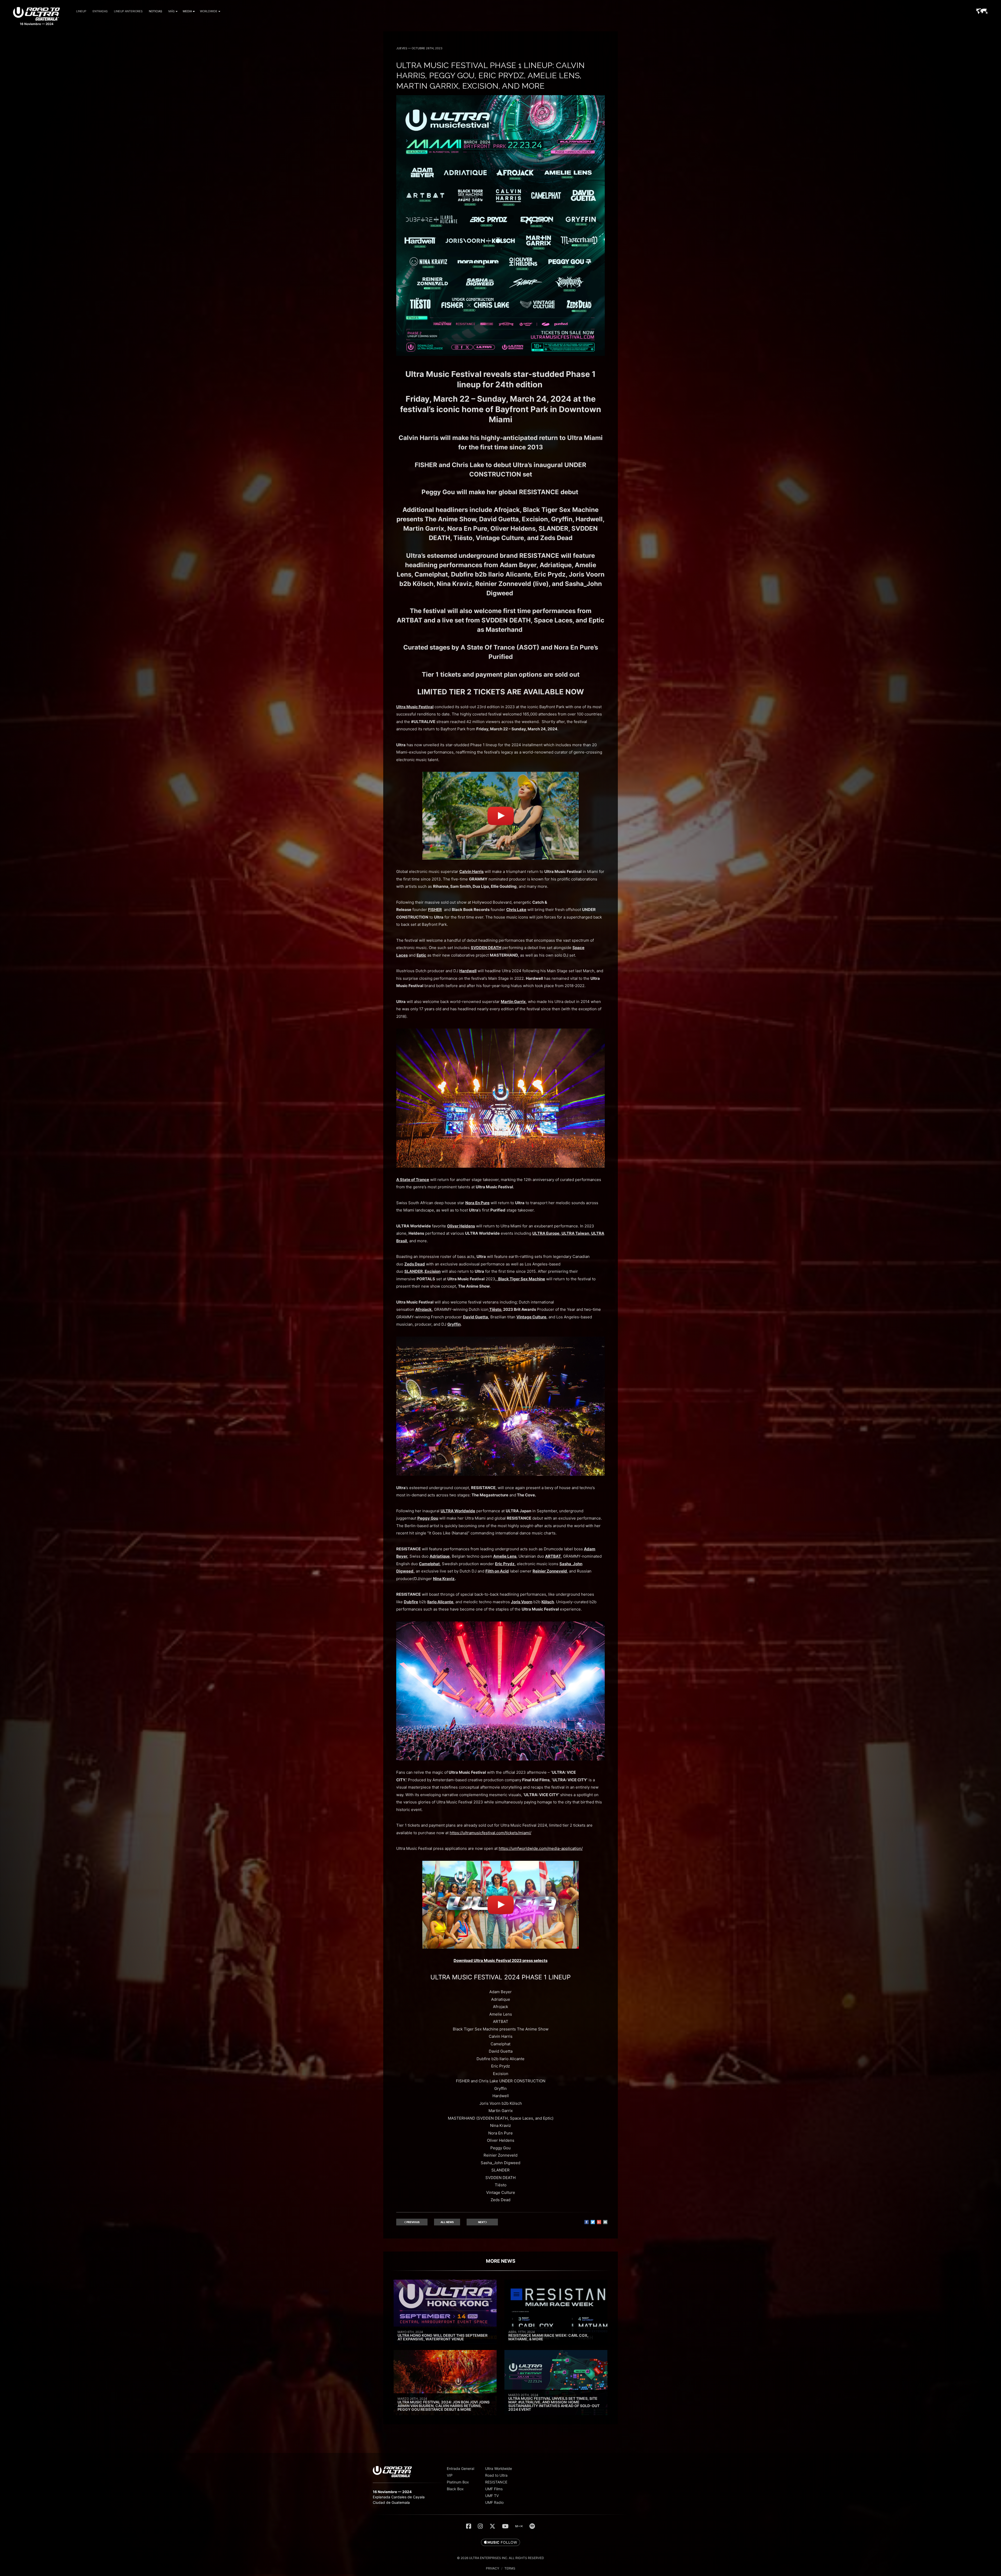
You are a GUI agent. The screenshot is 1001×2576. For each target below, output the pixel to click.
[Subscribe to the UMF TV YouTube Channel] (505, 2526)
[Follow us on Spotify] (532, 2526)
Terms (510, 2568)
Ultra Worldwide (499, 2468)
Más (172, 11)
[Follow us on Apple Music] (500, 2543)
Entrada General (460, 2468)
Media (187, 11)
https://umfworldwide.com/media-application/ (541, 1848)
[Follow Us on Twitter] (492, 2526)
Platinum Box (458, 2482)
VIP (450, 2475)
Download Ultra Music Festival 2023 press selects (500, 1960)
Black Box (455, 2489)
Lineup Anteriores (128, 11)
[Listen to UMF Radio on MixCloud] (519, 2526)
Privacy (493, 2568)
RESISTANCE (496, 2482)
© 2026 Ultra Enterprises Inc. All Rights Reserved (500, 2558)
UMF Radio (494, 2502)
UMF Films (494, 2489)
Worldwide (209, 11)
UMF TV (492, 2496)
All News (447, 2222)
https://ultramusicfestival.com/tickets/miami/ (490, 1833)
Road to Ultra (496, 2475)
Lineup (81, 11)
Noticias (155, 11)
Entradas (100, 11)
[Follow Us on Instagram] (480, 2526)
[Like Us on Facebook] (469, 2526)
